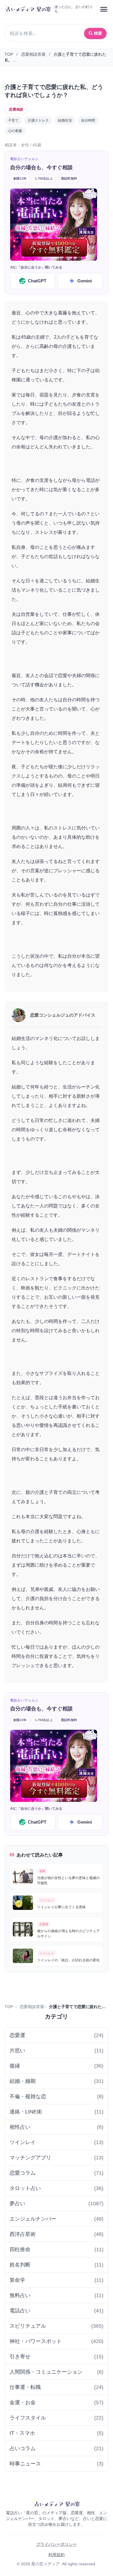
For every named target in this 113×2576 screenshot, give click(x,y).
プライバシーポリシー (57, 2544)
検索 (98, 33)
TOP (9, 54)
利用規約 (57, 2555)
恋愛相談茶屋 (33, 54)
